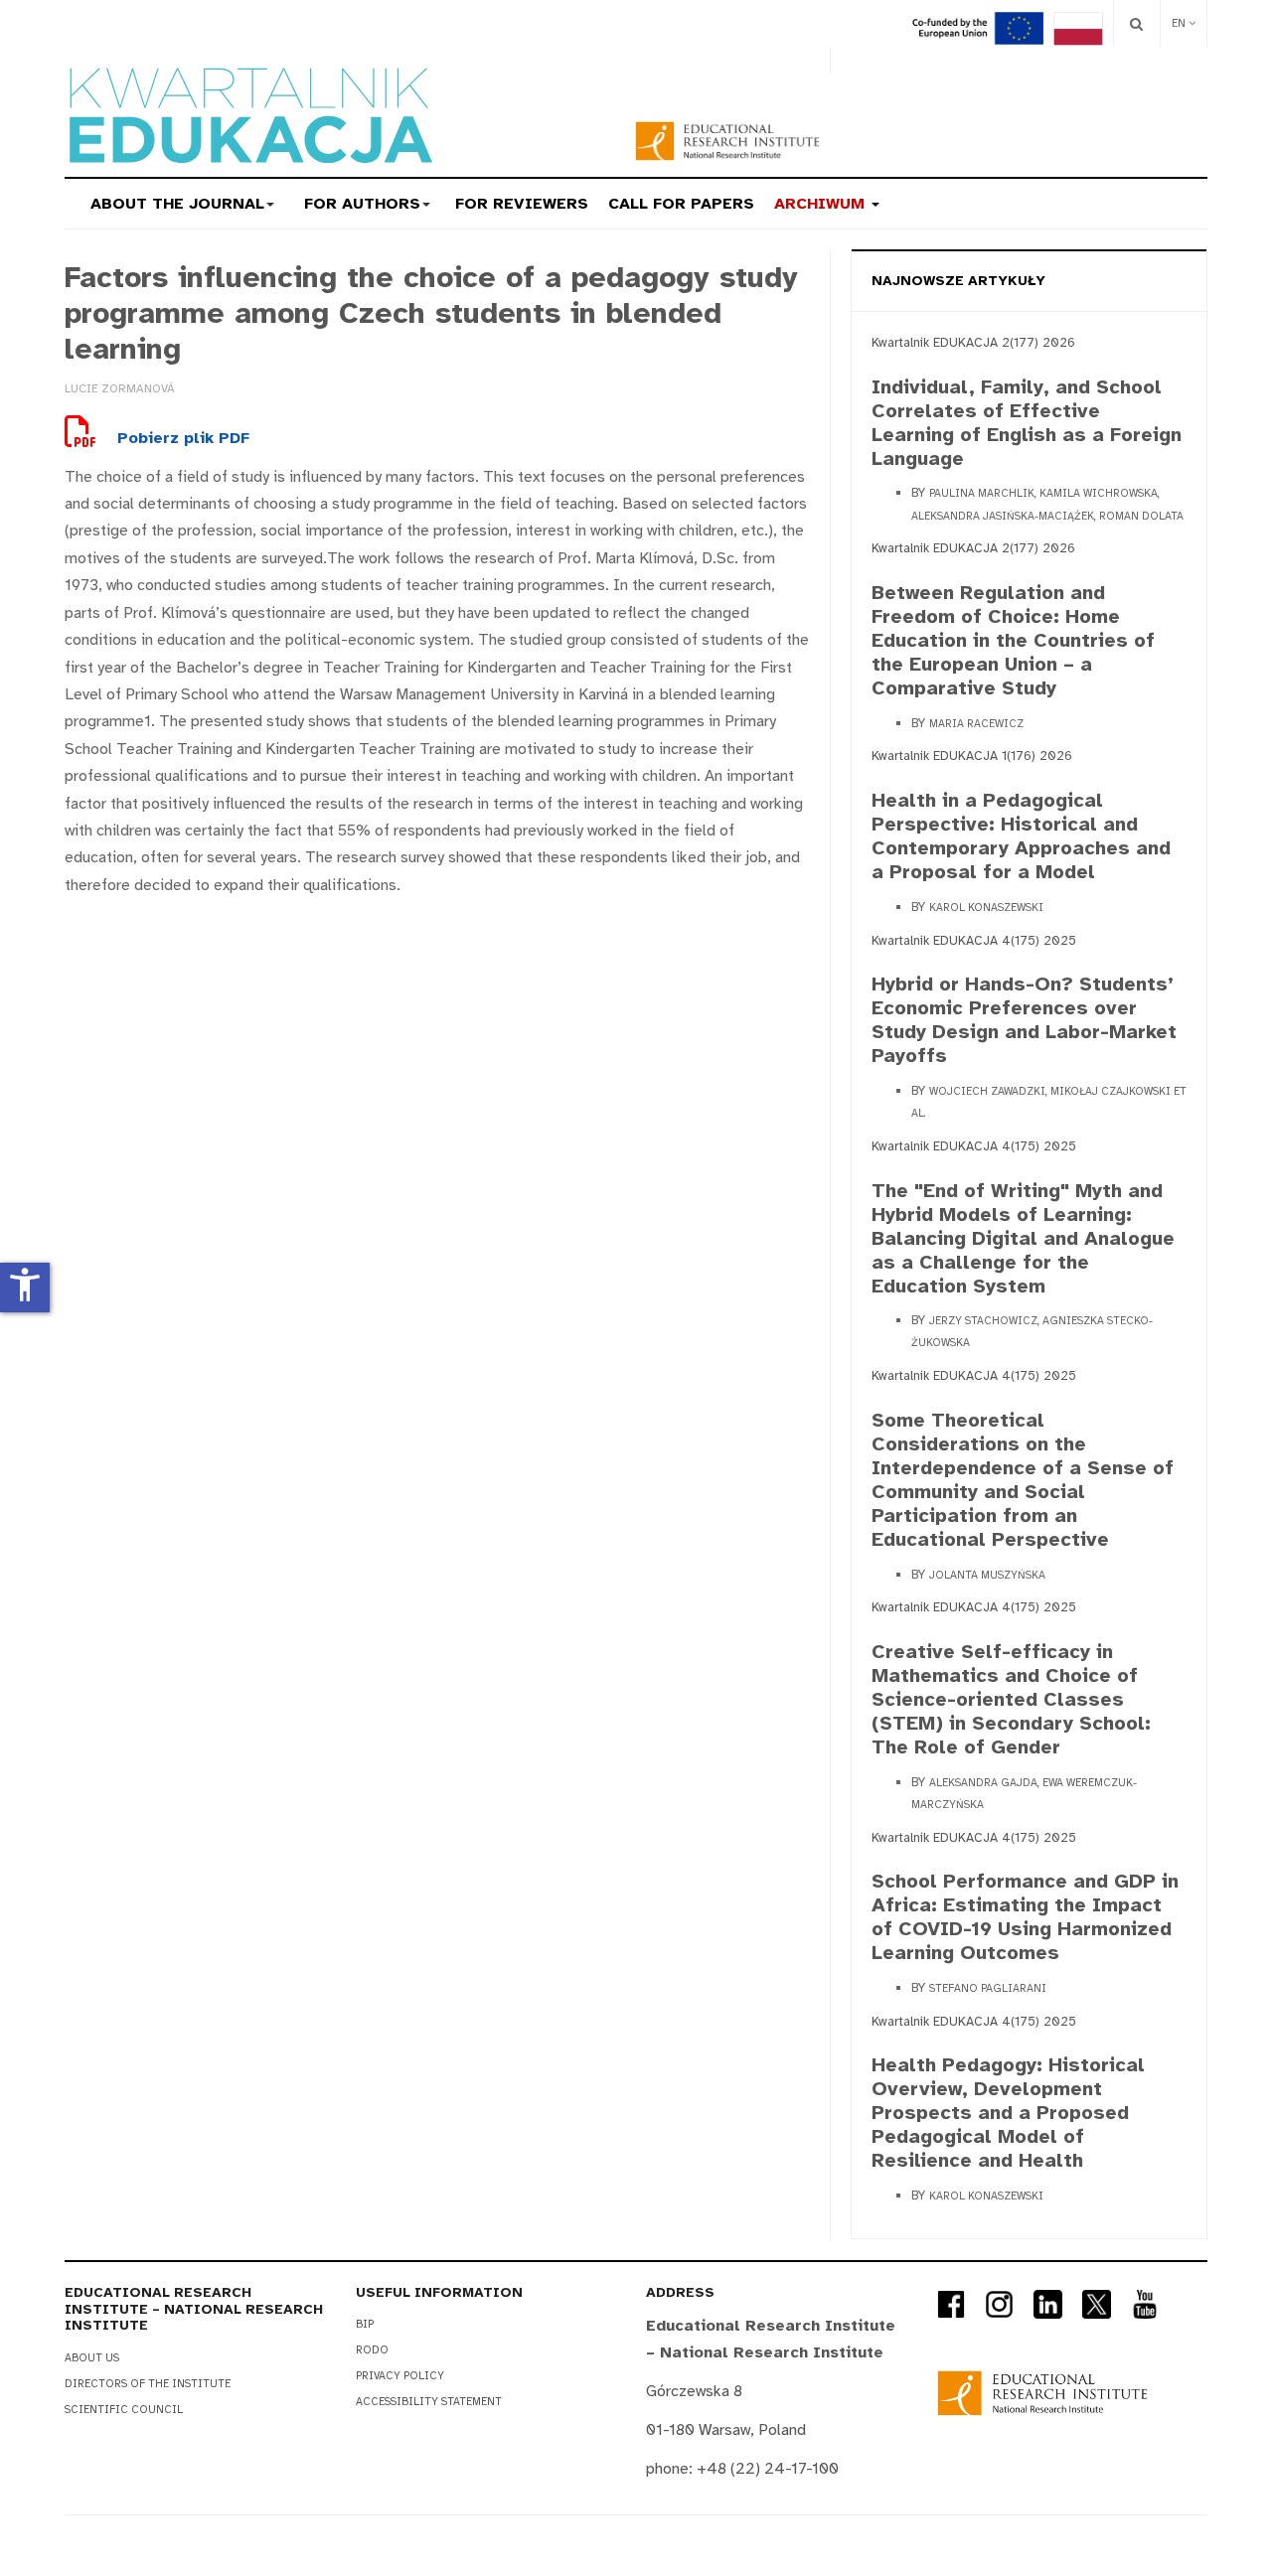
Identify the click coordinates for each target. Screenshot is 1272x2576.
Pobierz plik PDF (181, 438)
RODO (372, 2350)
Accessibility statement (429, 2402)
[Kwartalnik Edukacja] (248, 115)
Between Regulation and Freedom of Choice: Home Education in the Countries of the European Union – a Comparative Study (1013, 640)
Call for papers (681, 204)
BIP (365, 2324)
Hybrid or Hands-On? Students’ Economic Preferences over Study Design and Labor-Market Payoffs (1024, 1020)
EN (1180, 23)
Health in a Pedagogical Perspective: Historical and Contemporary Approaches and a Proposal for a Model (1021, 836)
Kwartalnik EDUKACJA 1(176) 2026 (972, 756)
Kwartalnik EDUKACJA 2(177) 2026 (973, 343)
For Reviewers (522, 204)
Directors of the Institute (148, 2384)
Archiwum (822, 204)
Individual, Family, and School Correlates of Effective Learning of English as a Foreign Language (1027, 423)
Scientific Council (124, 2410)
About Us (92, 2358)
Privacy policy (400, 2376)
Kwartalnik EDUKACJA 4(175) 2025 (974, 941)
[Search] (1136, 23)
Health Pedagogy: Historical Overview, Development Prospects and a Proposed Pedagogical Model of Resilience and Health (1008, 2113)
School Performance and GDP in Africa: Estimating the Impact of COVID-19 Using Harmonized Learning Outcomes (1025, 1917)
